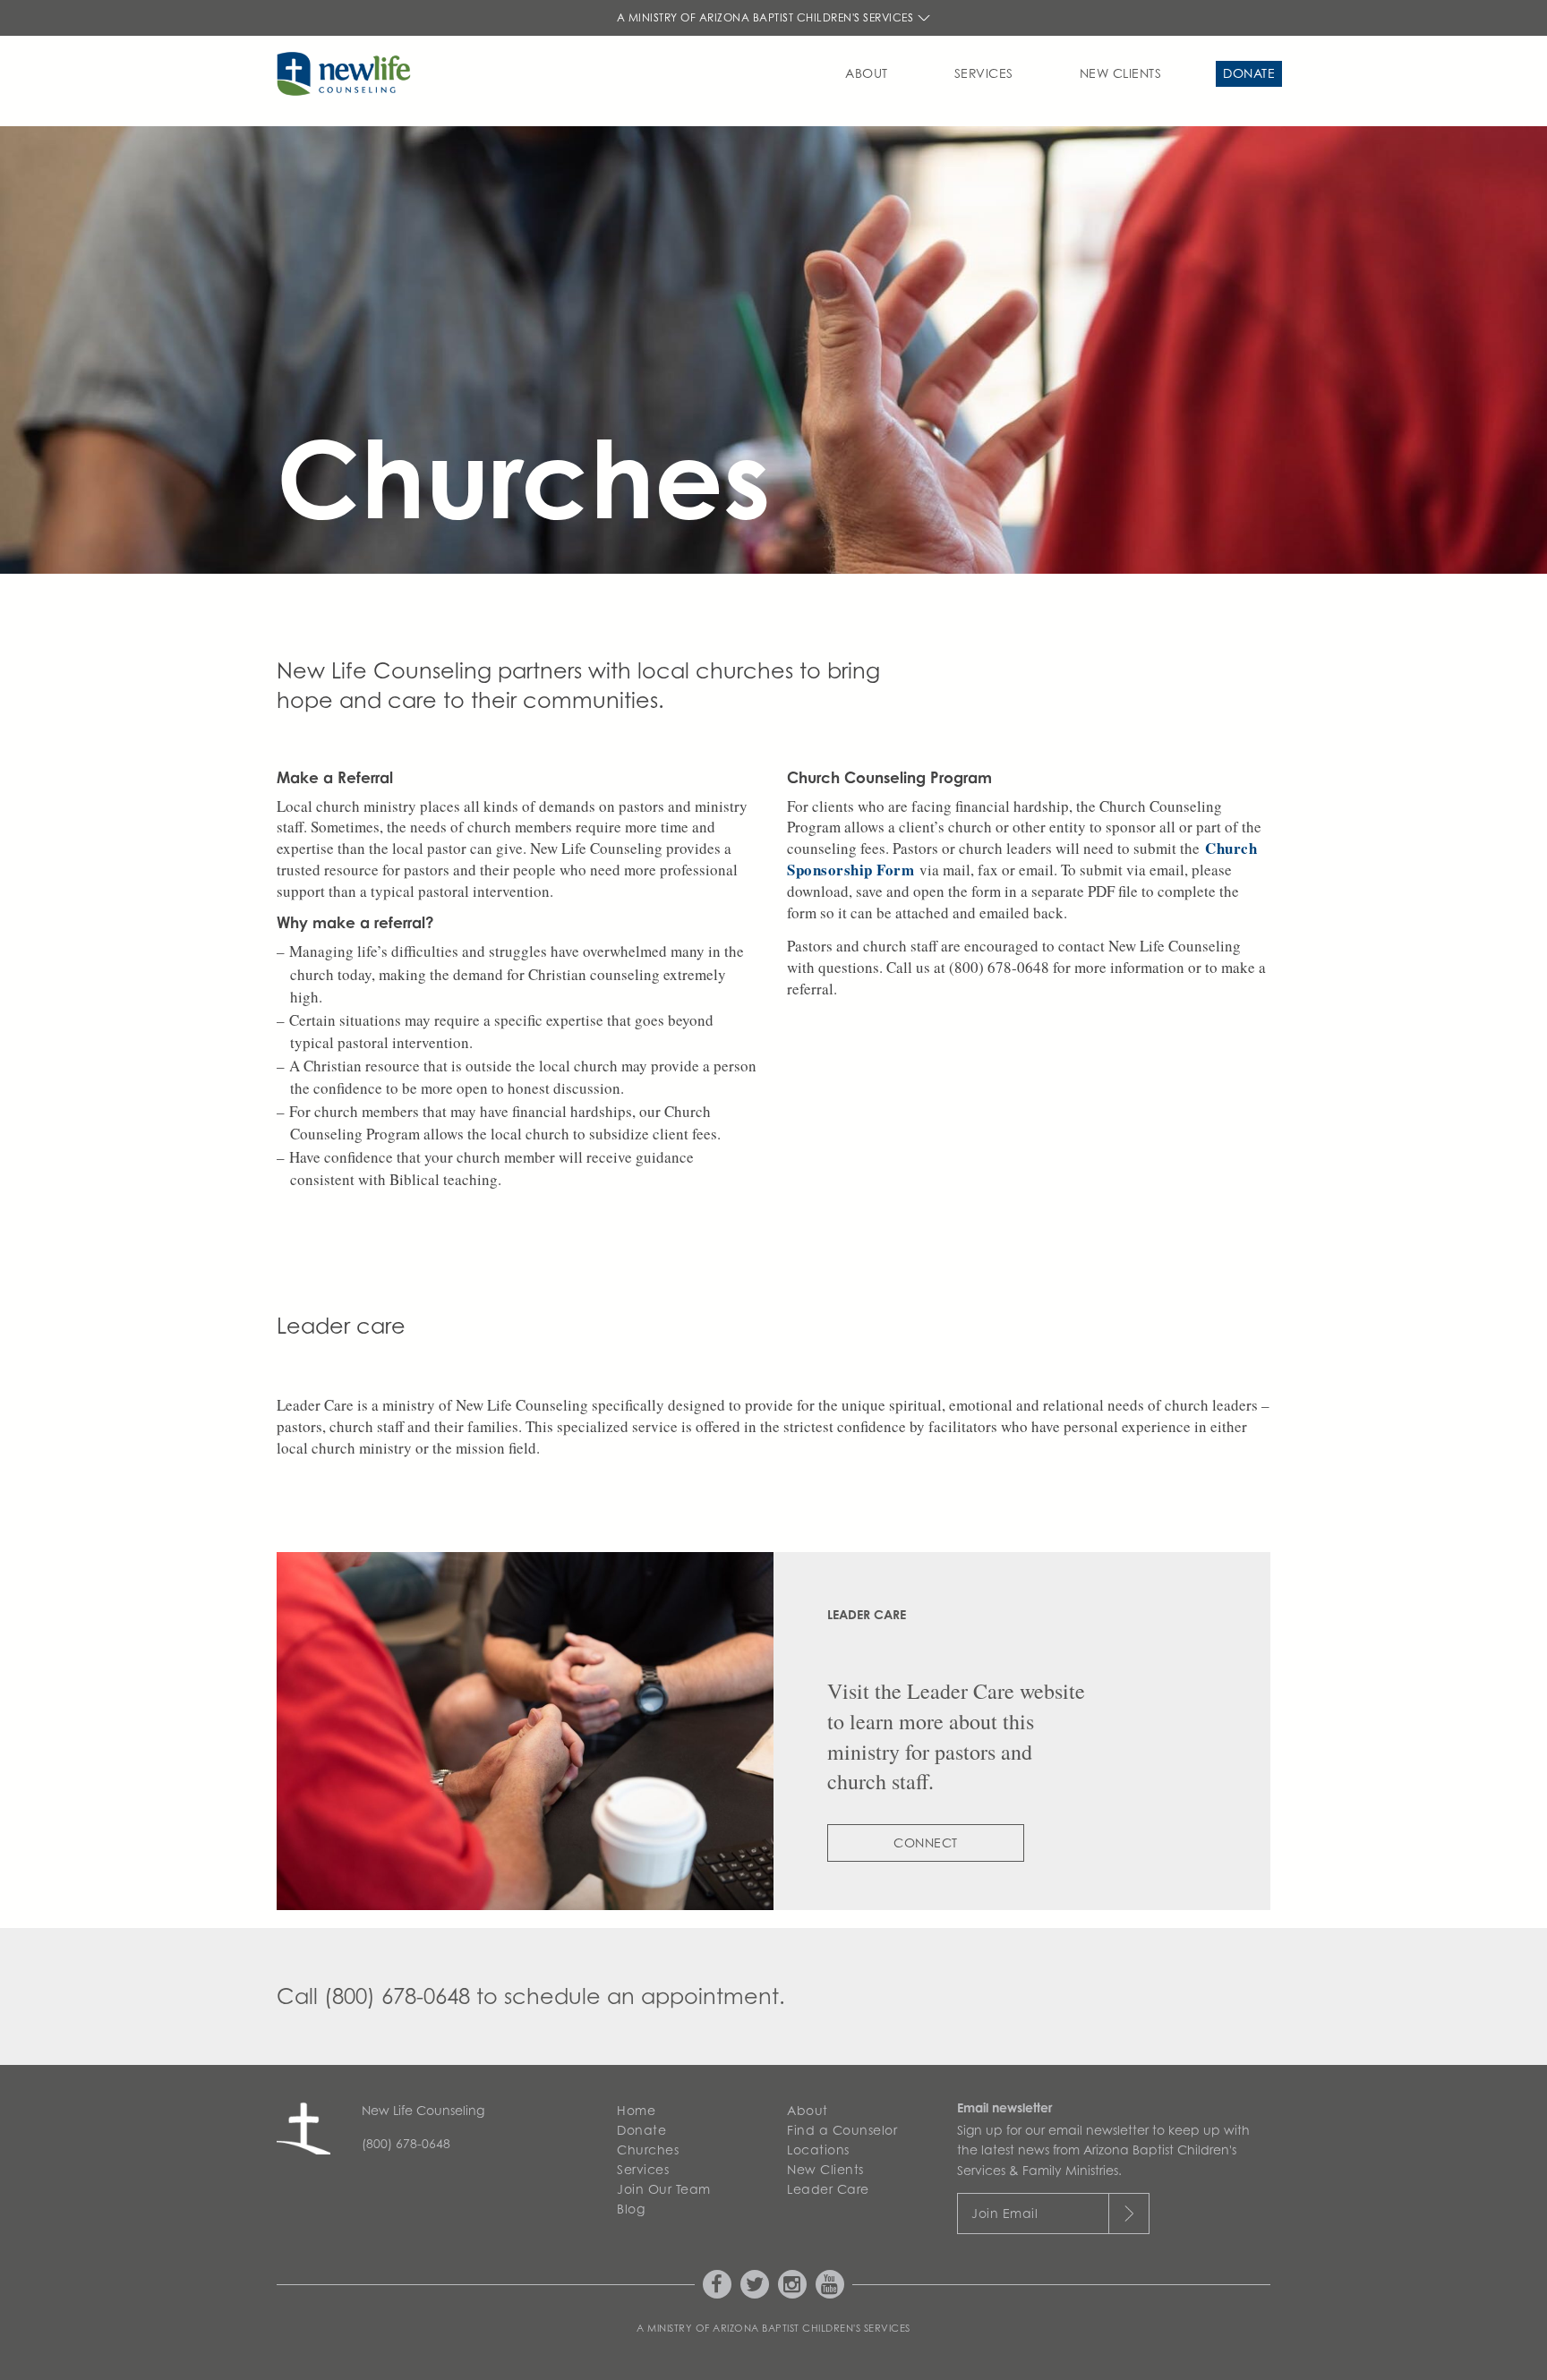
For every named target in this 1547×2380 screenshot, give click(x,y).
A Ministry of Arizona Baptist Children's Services (767, 17)
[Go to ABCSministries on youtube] (830, 2284)
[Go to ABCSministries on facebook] (717, 2284)
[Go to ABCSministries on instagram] (792, 2284)
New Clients (1121, 73)
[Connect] (525, 1731)
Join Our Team (664, 2189)
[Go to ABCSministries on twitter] (755, 2284)
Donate (1249, 73)
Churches (648, 2150)
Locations (818, 2150)
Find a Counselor (842, 2130)
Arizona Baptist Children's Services (812, 2328)
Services (984, 73)
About (867, 73)
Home (636, 2110)
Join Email (1004, 2213)
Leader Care (828, 2189)
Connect (926, 1843)
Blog (631, 2209)
